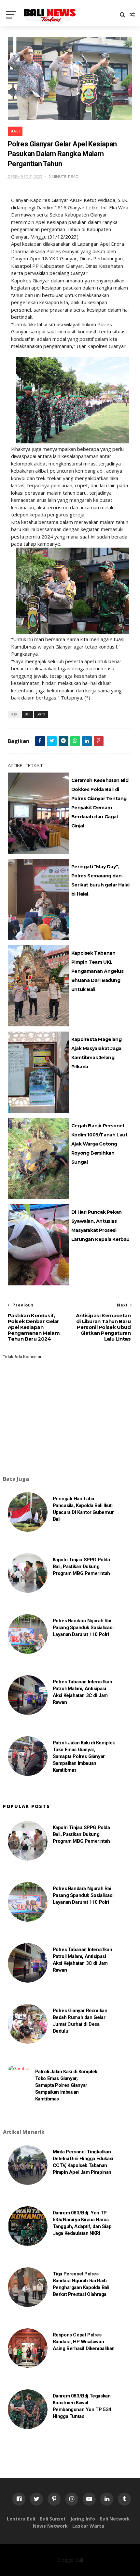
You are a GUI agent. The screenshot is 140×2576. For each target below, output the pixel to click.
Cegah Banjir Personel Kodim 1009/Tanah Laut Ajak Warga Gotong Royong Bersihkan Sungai (99, 1144)
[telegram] (63, 741)
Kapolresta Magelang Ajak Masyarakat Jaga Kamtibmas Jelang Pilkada (96, 1053)
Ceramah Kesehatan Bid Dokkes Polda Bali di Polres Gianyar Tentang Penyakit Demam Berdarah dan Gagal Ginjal (100, 803)
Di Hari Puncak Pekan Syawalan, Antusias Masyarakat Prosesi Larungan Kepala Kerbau (100, 1226)
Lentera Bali (21, 2519)
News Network (50, 2526)
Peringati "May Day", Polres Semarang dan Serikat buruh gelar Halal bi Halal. (100, 880)
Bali (15, 131)
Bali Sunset (53, 2519)
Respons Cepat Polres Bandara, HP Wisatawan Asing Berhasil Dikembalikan (84, 2342)
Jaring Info (83, 2519)
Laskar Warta (88, 2526)
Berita (41, 714)
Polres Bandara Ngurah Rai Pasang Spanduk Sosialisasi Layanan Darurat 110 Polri (83, 1628)
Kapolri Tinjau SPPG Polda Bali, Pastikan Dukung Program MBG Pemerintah (81, 1567)
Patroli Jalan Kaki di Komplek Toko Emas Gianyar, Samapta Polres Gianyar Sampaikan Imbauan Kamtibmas (84, 1756)
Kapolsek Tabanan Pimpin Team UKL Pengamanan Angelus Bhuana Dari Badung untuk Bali (98, 971)
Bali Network (115, 2519)
